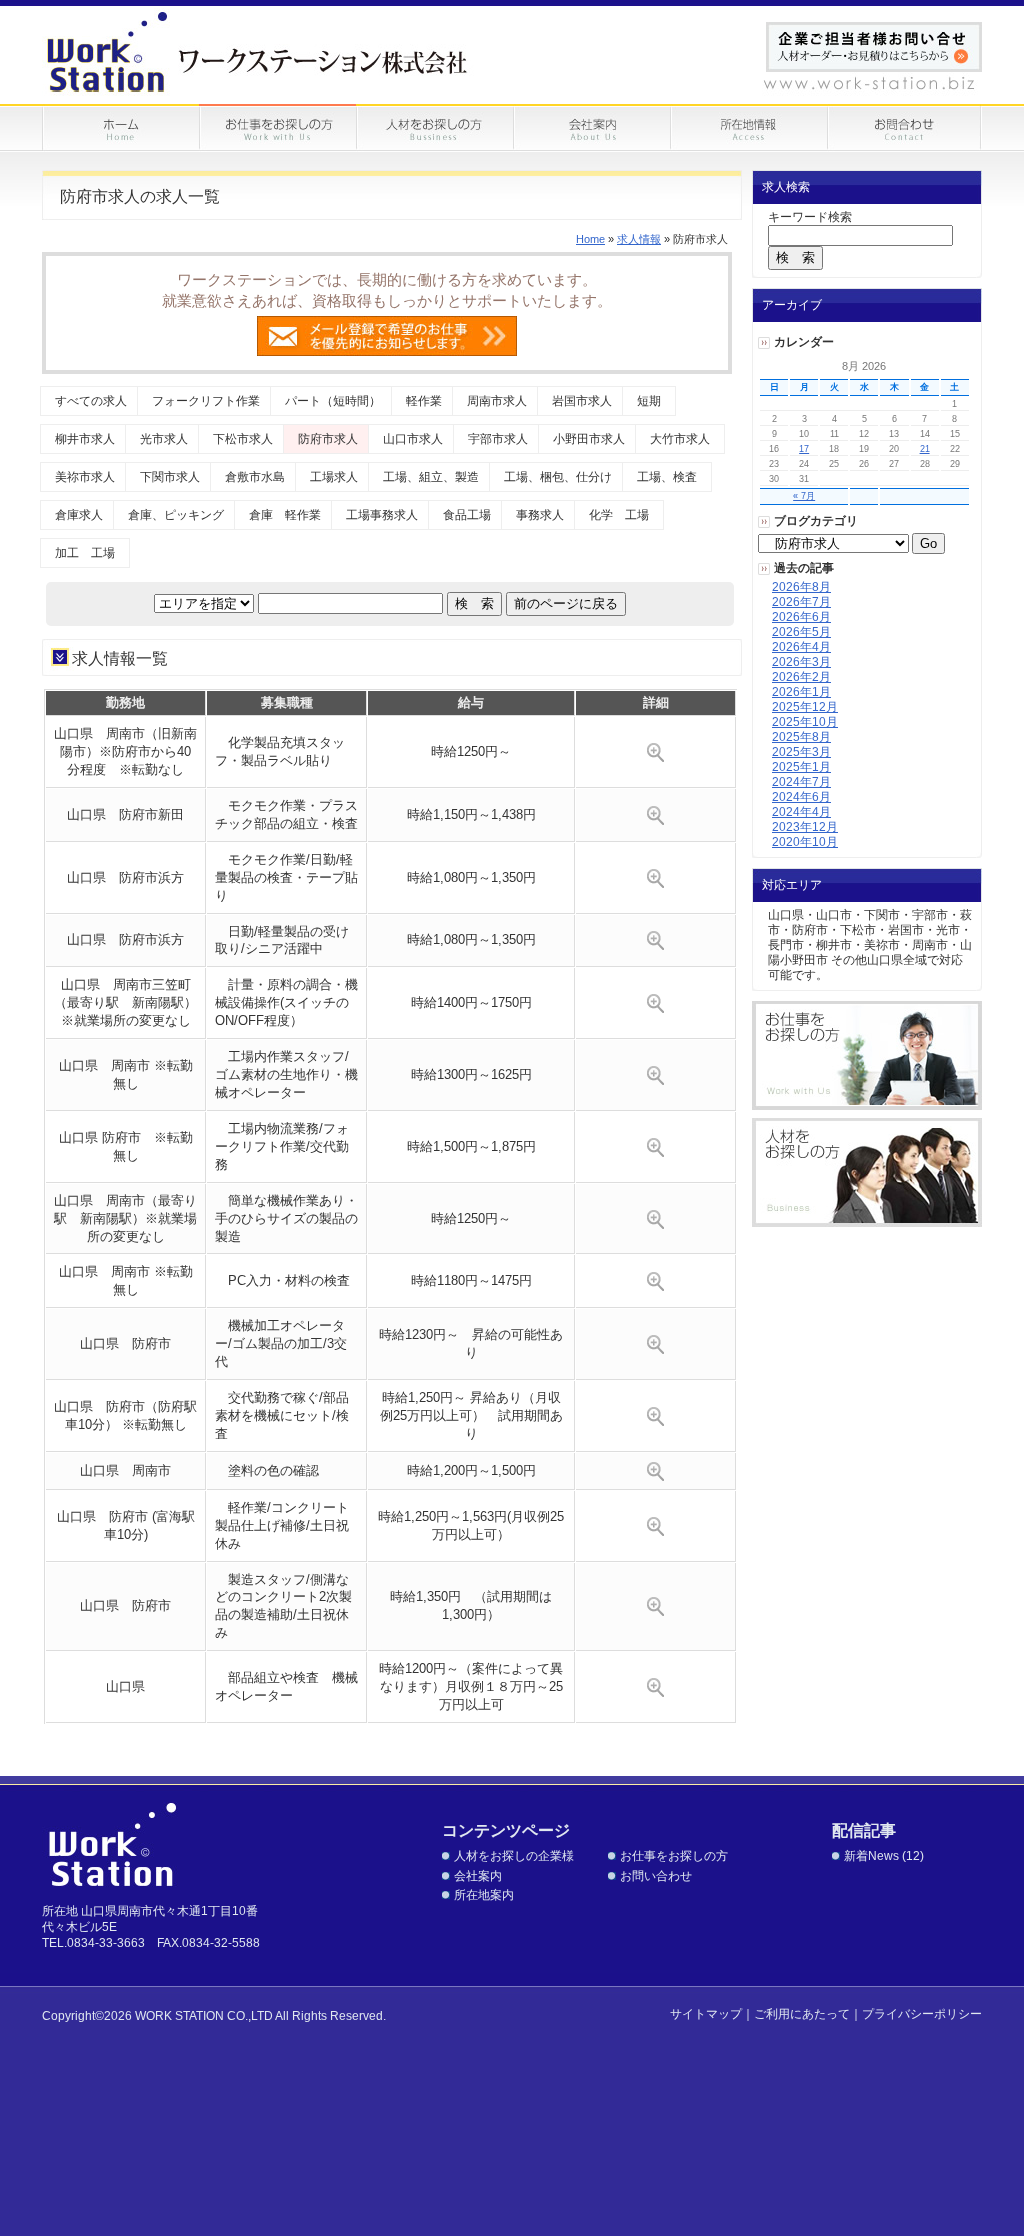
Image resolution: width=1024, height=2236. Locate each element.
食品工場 (467, 515)
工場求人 (334, 477)
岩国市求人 (582, 401)
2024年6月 (801, 797)
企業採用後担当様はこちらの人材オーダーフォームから (874, 47)
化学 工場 (619, 515)
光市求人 (164, 439)
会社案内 (478, 1876)
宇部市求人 (498, 439)
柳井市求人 (85, 439)
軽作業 (424, 401)
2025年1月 (801, 767)
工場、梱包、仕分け (558, 477)
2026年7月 (801, 602)
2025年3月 (801, 752)
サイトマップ (706, 2014)
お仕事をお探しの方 (277, 128)
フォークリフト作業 (206, 401)
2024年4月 (801, 812)
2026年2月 (801, 677)
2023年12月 (805, 827)
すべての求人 (91, 401)
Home (590, 239)
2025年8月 (801, 737)
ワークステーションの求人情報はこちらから (867, 1055)
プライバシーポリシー (922, 2014)
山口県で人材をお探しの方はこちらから (867, 1172)
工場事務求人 (382, 515)
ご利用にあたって (802, 2014)
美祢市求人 (85, 477)
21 (925, 449)
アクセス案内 (748, 128)
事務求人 (540, 515)
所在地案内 (484, 1895)
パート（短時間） (333, 401)
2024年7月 (801, 782)
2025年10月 (805, 722)
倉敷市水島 (255, 477)
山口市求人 (413, 439)
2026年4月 (801, 647)
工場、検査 (667, 477)
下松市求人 (243, 439)
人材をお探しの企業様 (514, 1856)
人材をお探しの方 (434, 128)
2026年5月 (801, 632)
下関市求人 (170, 477)
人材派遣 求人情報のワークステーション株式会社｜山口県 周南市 (258, 51)
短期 (649, 401)
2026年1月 (801, 692)
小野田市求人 (589, 439)
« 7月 (804, 496)
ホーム (120, 128)
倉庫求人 (79, 515)
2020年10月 (805, 842)
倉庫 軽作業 (285, 515)
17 (804, 449)
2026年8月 (801, 587)
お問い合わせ (904, 128)
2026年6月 (801, 617)
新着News (871, 1856)
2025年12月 (805, 707)
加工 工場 (85, 553)
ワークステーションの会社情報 (591, 128)
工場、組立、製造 (431, 477)
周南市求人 (497, 401)
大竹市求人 (680, 439)
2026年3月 (801, 662)
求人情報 (639, 239)
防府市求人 (328, 439)
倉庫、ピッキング (176, 515)
